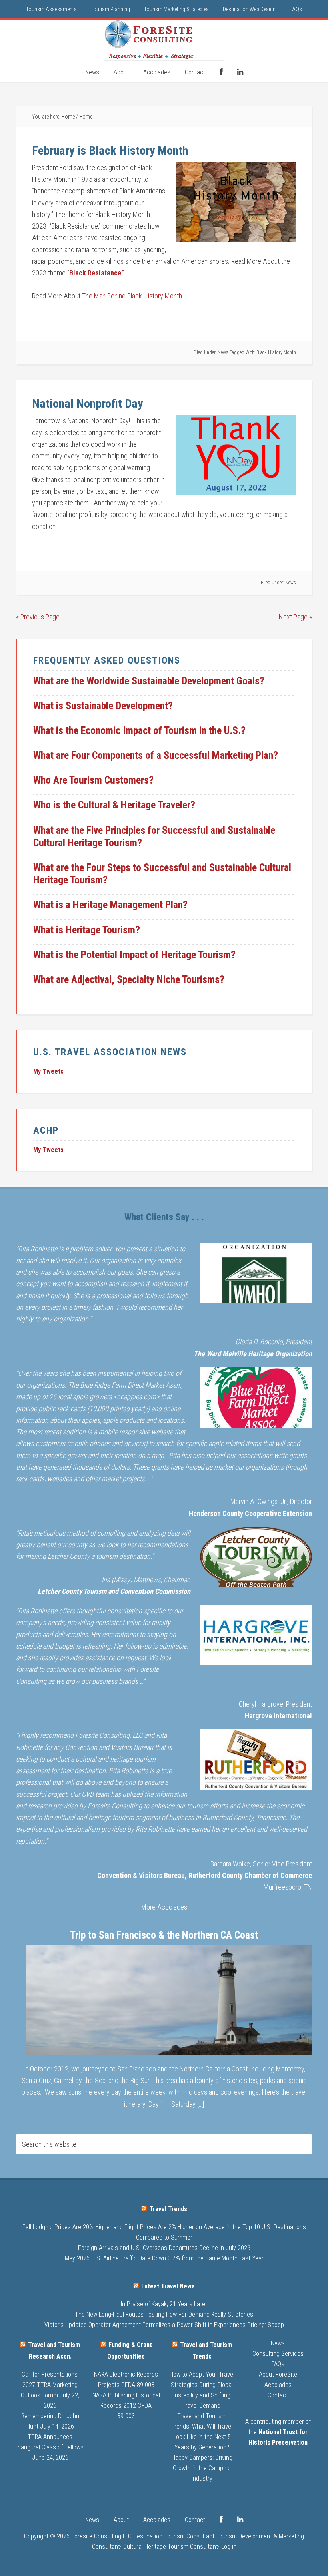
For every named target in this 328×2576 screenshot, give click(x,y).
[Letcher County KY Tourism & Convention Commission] (256, 1559)
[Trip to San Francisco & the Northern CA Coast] (169, 2002)
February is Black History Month (110, 150)
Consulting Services (278, 2354)
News (223, 352)
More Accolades (164, 1907)
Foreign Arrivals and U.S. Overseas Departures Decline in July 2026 (164, 2248)
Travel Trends (168, 2209)
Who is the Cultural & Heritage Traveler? (114, 805)
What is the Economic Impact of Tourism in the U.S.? (139, 730)
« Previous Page (38, 617)
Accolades (278, 2385)
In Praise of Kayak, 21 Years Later (164, 2304)
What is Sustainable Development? (103, 706)
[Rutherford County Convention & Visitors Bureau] (256, 1761)
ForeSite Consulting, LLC (164, 40)
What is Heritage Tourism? (87, 930)
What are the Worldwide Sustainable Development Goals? (149, 681)
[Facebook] (221, 72)
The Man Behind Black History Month (132, 296)
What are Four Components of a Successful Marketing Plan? (156, 755)
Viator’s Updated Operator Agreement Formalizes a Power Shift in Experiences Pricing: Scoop (164, 2325)
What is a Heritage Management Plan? (110, 905)
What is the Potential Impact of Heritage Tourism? (134, 955)
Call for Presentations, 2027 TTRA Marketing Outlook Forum (50, 2385)
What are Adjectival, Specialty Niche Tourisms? (129, 979)
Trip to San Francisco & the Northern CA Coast (164, 1935)
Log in (229, 2547)
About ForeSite (278, 2374)
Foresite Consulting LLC (101, 2536)
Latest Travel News (168, 2286)
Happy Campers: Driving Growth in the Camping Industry (202, 2468)
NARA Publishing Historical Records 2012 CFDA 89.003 (126, 2406)
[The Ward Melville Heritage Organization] (256, 1275)
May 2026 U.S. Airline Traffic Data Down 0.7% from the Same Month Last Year (164, 2258)
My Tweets (48, 1071)
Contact (278, 2395)
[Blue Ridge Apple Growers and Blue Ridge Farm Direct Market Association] (256, 1399)
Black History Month (276, 352)
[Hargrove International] (256, 1637)
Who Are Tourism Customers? (93, 780)
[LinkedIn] (240, 72)
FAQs (278, 2364)
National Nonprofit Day (87, 403)
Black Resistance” (97, 273)
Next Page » (295, 617)
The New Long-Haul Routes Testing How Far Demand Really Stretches (164, 2314)
